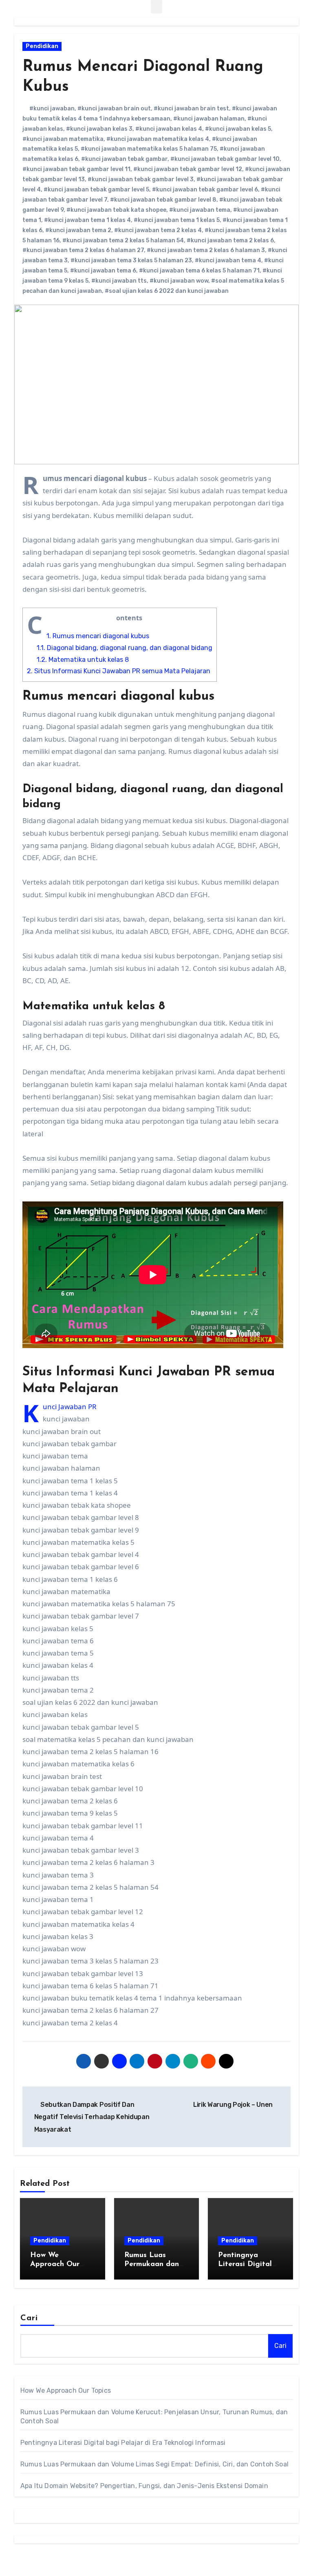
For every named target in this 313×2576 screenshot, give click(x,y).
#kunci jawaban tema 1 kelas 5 (177, 220)
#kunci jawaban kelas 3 (99, 129)
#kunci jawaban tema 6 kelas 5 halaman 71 (199, 271)
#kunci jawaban (52, 109)
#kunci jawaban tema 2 (78, 230)
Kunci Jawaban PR (70, 1407)
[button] (156, 7)
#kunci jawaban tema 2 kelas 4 (158, 230)
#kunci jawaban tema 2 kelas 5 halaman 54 (123, 240)
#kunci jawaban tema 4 (228, 260)
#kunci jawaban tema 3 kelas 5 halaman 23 (131, 260)
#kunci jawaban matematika (63, 139)
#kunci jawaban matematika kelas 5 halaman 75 (149, 149)
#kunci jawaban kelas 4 (169, 129)
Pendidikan (42, 46)
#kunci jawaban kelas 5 (238, 129)
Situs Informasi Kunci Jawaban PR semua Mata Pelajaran (119, 671)
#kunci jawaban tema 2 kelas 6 (230, 240)
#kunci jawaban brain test (191, 109)
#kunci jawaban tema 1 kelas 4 (87, 220)
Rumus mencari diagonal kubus (98, 636)
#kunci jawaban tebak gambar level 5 (96, 190)
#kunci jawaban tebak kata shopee (116, 210)
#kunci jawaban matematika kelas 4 (158, 139)
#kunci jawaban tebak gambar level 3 (141, 179)
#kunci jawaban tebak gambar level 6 (205, 190)
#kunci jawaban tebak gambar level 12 (188, 169)
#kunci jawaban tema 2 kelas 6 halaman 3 (206, 250)
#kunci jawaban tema (200, 210)
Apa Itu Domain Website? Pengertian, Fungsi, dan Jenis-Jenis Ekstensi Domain (144, 2486)
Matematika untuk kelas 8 (83, 660)
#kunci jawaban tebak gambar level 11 (76, 169)
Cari (29, 2318)
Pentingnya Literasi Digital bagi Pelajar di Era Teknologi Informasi (123, 2443)
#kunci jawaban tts (119, 281)
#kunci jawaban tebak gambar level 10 (225, 159)
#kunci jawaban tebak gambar (124, 159)
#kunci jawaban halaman (209, 119)
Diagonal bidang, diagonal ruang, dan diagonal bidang (125, 648)
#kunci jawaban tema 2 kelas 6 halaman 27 (83, 250)
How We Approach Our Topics (55, 2264)
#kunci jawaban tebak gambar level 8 (163, 200)
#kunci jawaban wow (179, 281)
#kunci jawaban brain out (114, 109)
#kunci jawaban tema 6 (103, 271)
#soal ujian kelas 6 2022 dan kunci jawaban (167, 291)
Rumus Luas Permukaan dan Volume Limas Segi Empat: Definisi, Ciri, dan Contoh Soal (154, 2464)
